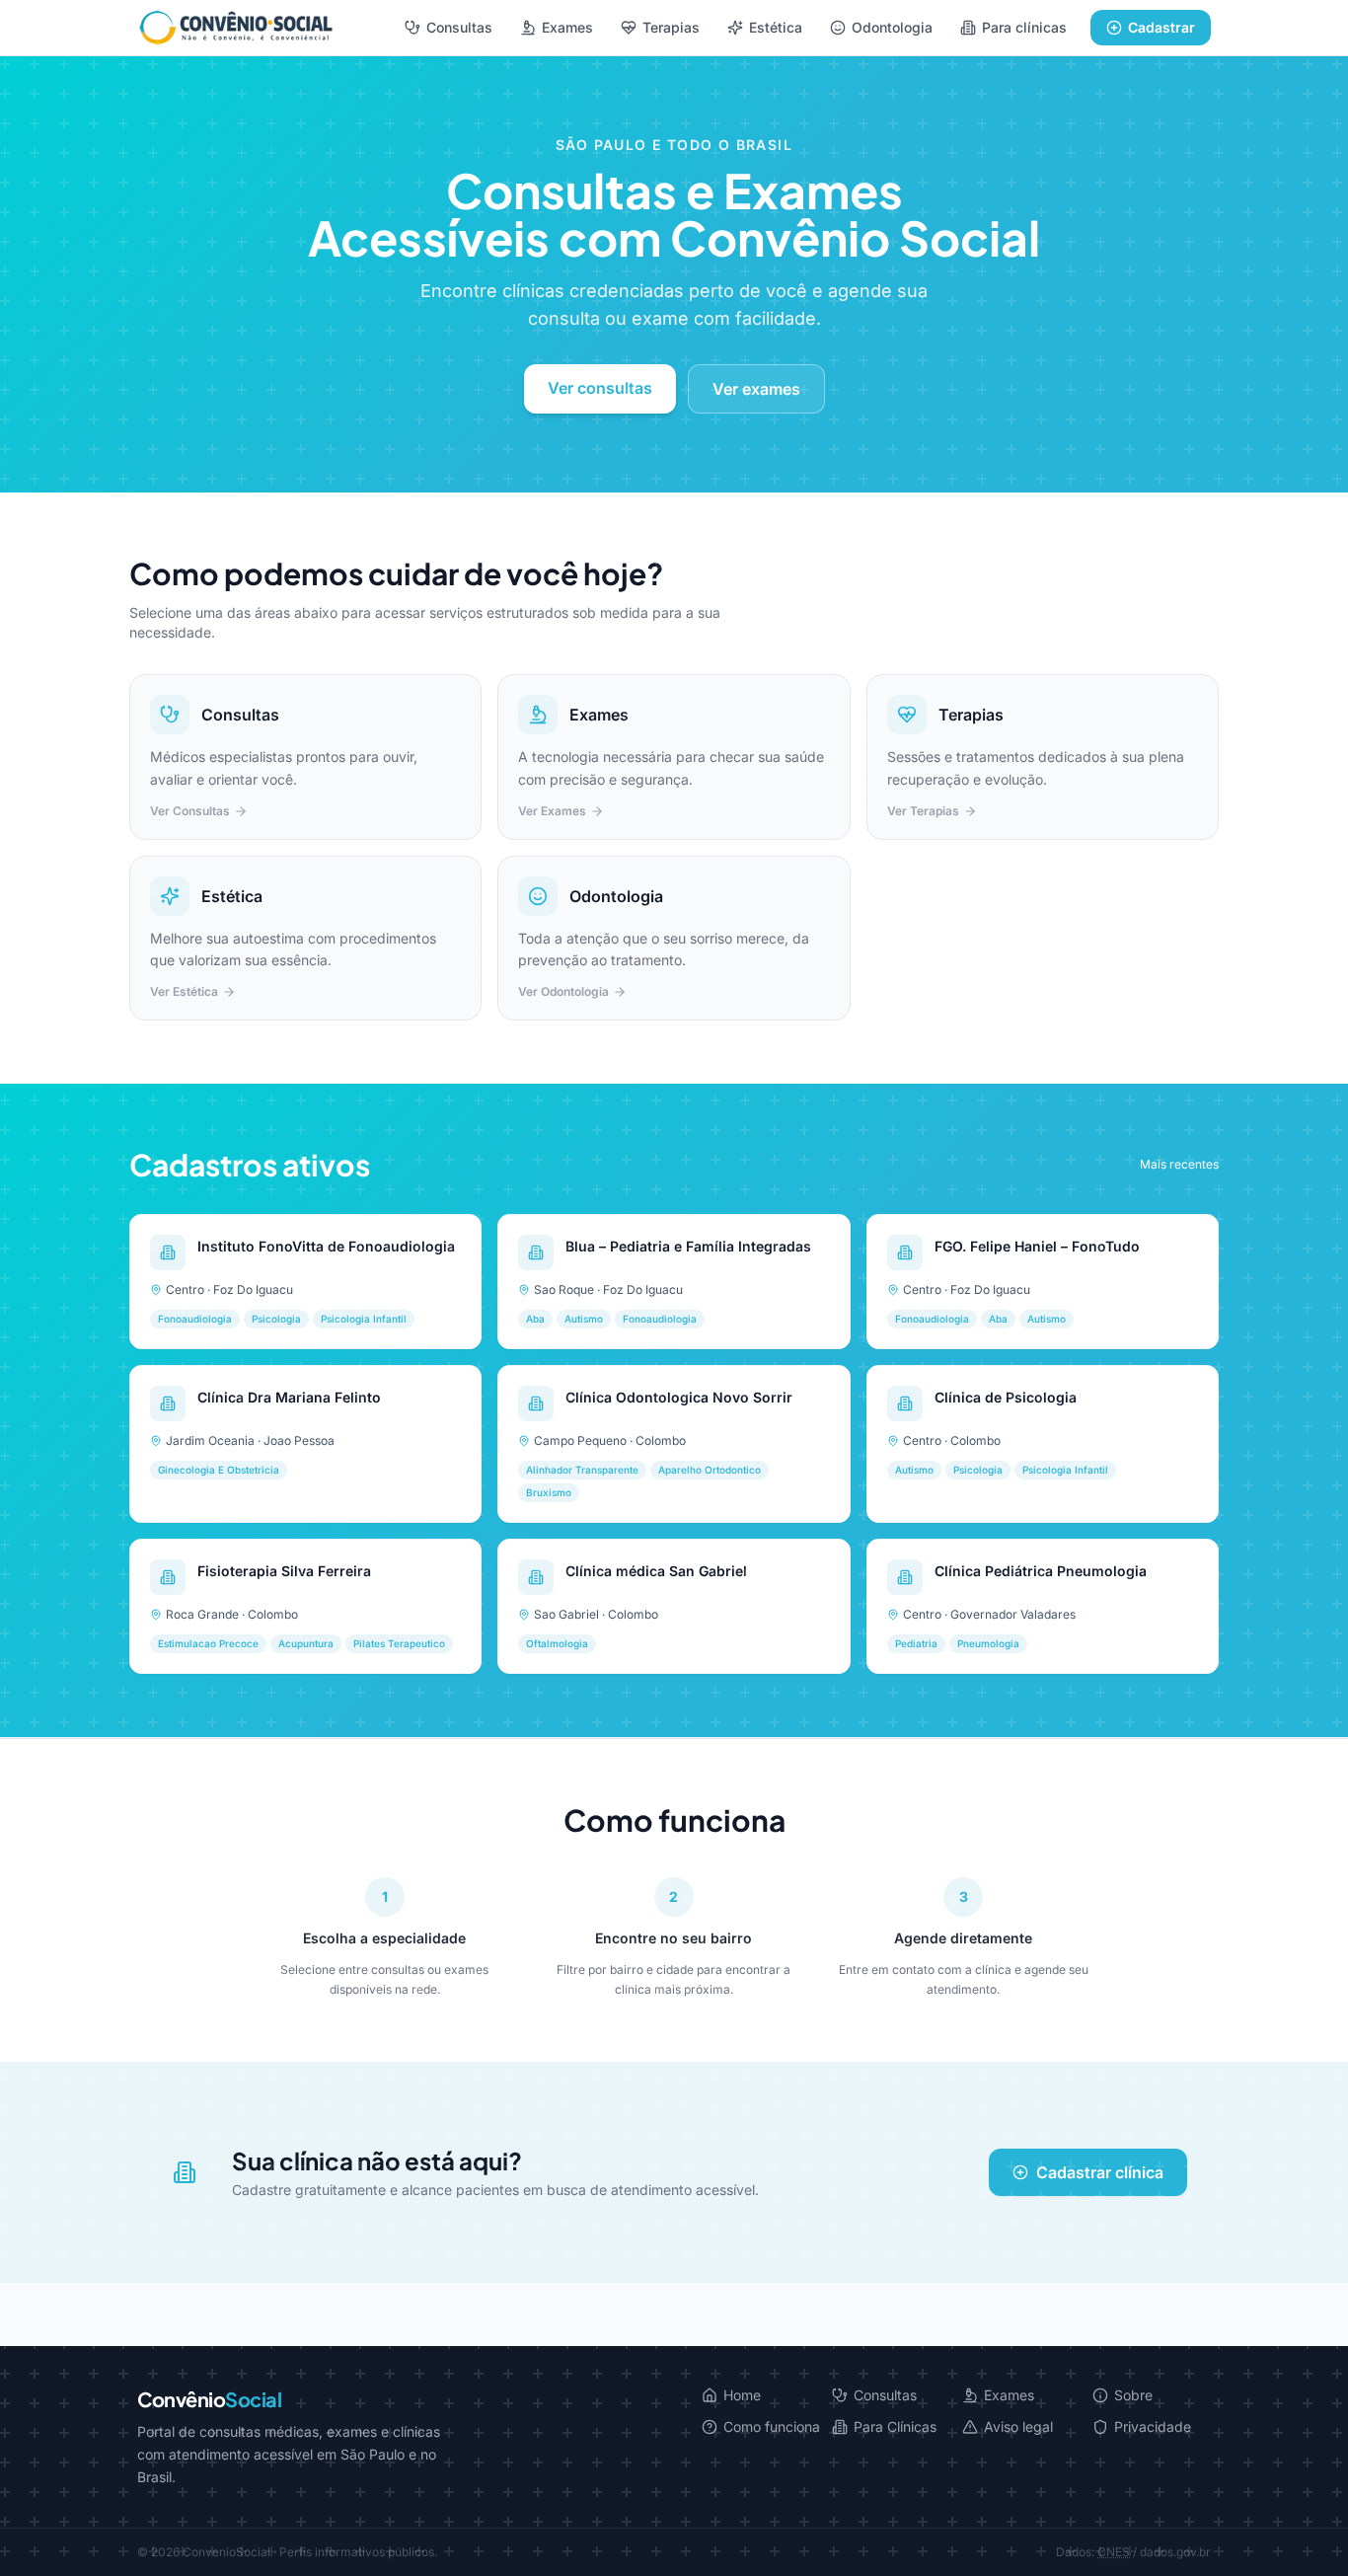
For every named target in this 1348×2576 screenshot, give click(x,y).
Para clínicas (1024, 27)
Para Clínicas (895, 2426)
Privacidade (1153, 2426)
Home (742, 2395)
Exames (567, 27)
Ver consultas (600, 388)
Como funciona (772, 2426)
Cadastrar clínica (1100, 2172)
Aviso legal (1018, 2426)
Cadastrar (1161, 27)
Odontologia (892, 27)
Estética (776, 27)
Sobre (1133, 2395)
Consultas (459, 27)
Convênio (209, 2399)
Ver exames (756, 389)
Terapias (671, 27)
